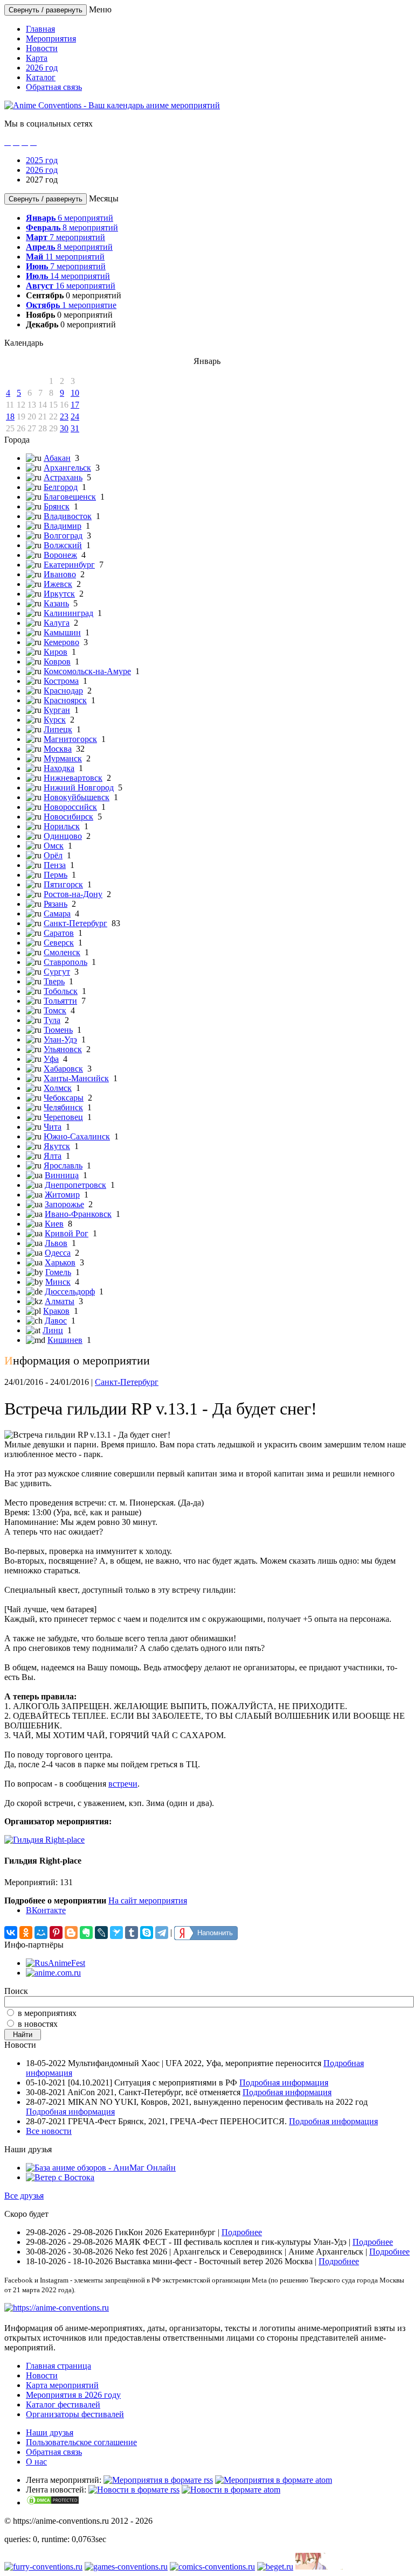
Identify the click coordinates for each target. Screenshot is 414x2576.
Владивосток (68, 516)
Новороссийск (70, 807)
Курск (55, 720)
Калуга (57, 623)
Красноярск (65, 700)
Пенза (55, 865)
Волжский (63, 545)
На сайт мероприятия (148, 1900)
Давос (56, 1321)
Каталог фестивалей (63, 2404)
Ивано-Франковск (78, 1214)
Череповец (63, 1117)
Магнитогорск (70, 739)
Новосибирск (68, 817)
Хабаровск (63, 1069)
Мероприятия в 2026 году (73, 2395)
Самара (57, 913)
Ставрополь (65, 962)
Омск (54, 846)
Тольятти (60, 1001)
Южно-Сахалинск (77, 1136)
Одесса (58, 1253)
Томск (55, 1010)
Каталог (41, 77)
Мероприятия (51, 38)
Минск (58, 1282)
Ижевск (58, 584)
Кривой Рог (67, 1233)
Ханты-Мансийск (76, 1078)
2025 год (42, 160)
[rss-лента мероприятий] (158, 2480)
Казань (56, 603)
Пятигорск (63, 884)
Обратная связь (54, 87)
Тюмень (58, 1030)
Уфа (51, 1059)
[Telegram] (162, 1933)
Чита (53, 1127)
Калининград (68, 613)
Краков (56, 1311)
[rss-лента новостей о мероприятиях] (134, 2490)
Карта (37, 58)
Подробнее (242, 2232)
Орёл (53, 855)
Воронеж (60, 555)
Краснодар (63, 691)
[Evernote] (86, 1933)
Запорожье (64, 1204)
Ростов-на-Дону (73, 894)
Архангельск (67, 468)
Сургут (57, 972)
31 (75, 428)
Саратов (59, 933)
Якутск (57, 1146)
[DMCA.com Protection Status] (53, 2502)
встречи (123, 1784)
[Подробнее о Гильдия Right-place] (44, 1840)
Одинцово (63, 836)
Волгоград (63, 535)
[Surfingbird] (116, 1933)
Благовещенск (70, 497)
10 (75, 393)
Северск (59, 943)
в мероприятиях (47, 2013)
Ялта (53, 1156)
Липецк (58, 729)
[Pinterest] (56, 1933)
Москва (58, 749)
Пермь (56, 875)
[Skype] (147, 1933)
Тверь (54, 981)
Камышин (62, 632)
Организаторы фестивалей (75, 2414)
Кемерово (61, 642)
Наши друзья (50, 2432)
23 (64, 416)
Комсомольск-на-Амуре (87, 671)
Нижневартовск (73, 778)
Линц (53, 1330)
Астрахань (63, 477)
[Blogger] (71, 1933)
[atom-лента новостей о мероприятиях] (231, 2490)
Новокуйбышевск (77, 797)
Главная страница (58, 2366)
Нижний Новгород (79, 787)
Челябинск (63, 1107)
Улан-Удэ (60, 1039)
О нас (36, 2462)
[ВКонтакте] (11, 1933)
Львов (56, 1243)
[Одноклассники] (26, 1933)
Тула (52, 1020)
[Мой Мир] (41, 1933)
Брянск (57, 506)
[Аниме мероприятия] (57, 2308)
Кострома (61, 681)
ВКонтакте (46, 1910)
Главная (40, 29)
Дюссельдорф (70, 1291)
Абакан (57, 458)
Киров (56, 652)
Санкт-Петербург (75, 923)
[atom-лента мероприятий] (274, 2480)
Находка (59, 768)
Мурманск (63, 758)
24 (75, 416)
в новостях (38, 2024)
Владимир (63, 526)
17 (75, 405)
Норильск (62, 826)
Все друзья (24, 2196)
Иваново (60, 574)
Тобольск (61, 991)
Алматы (60, 1301)
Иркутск (59, 594)
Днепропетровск (75, 1185)
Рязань (56, 904)
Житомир (62, 1195)
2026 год (42, 68)
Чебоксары (64, 1098)
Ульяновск (63, 1049)
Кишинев (65, 1340)
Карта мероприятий (62, 2385)
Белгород (61, 487)
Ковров (57, 661)
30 (64, 428)
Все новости (49, 2131)
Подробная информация (284, 2082)
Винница (62, 1175)
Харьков (60, 1262)
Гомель (58, 1272)
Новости (42, 48)
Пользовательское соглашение (81, 2442)
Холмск (58, 1088)
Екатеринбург (69, 565)
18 (10, 416)
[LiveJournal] (101, 1933)
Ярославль (63, 1165)
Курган (57, 710)
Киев (54, 1224)
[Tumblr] (132, 1933)
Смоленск (62, 952)
